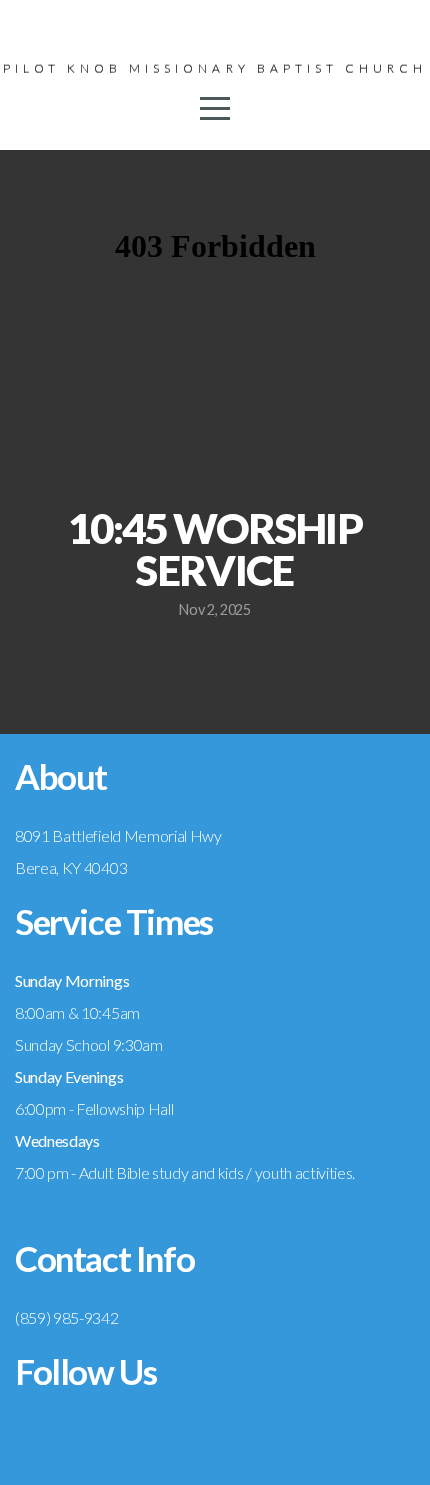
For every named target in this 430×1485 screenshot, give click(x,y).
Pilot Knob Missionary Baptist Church (215, 68)
